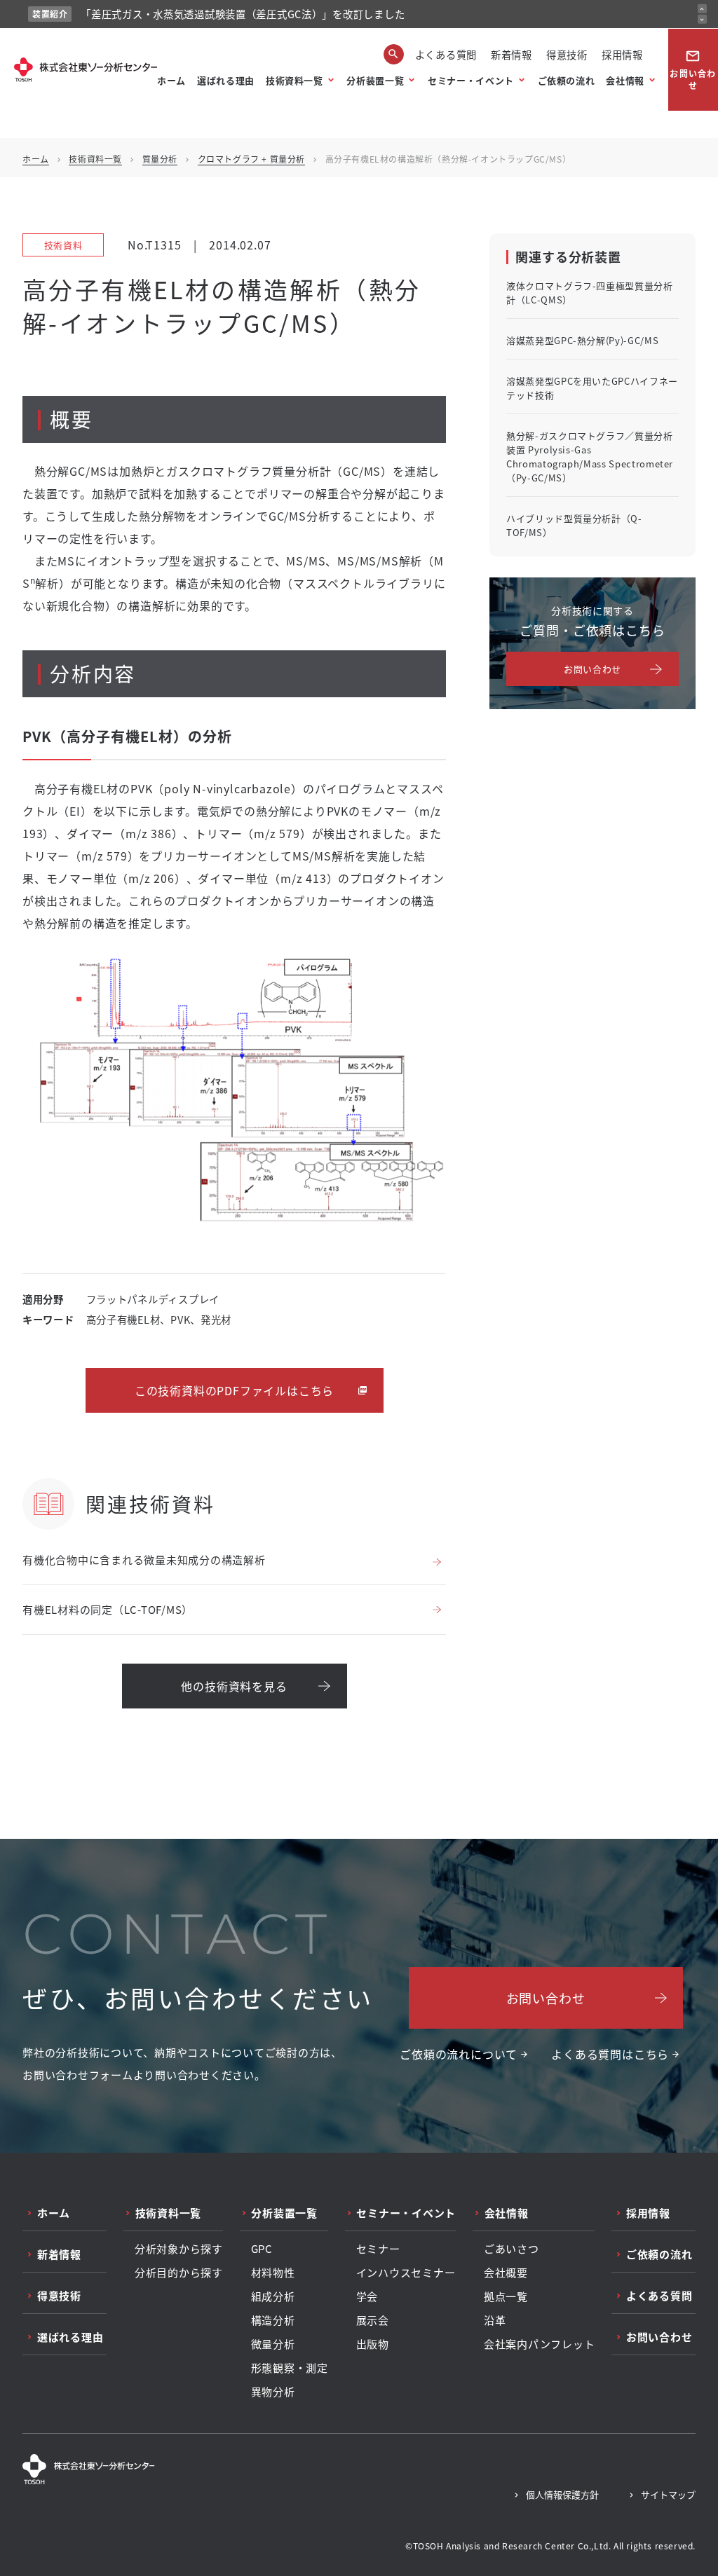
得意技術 (567, 54)
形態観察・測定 (290, 2368)
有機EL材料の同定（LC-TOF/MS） (108, 1609)
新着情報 (512, 54)
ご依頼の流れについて (459, 2054)
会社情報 (625, 80)
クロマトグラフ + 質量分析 (251, 159)
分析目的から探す (179, 2273)
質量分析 (160, 159)
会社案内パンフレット (540, 2344)
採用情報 (622, 54)
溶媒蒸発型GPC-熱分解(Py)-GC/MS (582, 340)
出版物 (373, 2344)
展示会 (373, 2320)
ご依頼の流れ (567, 80)
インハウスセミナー (406, 2273)
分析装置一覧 (375, 80)
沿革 (495, 2320)
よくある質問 (446, 54)
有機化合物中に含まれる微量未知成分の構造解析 (144, 1560)
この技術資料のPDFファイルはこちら (234, 1390)
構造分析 (273, 2320)
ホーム (171, 80)
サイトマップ (668, 2494)
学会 (367, 2296)
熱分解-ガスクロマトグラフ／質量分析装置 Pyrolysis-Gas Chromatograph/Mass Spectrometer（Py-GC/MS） (590, 457)
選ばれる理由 (226, 80)
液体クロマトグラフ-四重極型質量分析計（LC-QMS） (590, 293)
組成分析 (273, 2296)
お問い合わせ (693, 70)
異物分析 (273, 2392)
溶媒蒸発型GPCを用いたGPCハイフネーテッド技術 (592, 388)
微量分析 (273, 2344)
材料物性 (273, 2273)
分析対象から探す (179, 2249)
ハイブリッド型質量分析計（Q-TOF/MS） (574, 525)
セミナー (378, 2249)
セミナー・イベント (471, 80)
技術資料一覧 (294, 80)
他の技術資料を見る (234, 1686)
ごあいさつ (512, 2249)
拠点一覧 (506, 2296)
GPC (262, 2249)
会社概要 (506, 2273)
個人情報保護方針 (562, 2494)
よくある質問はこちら (610, 2054)
